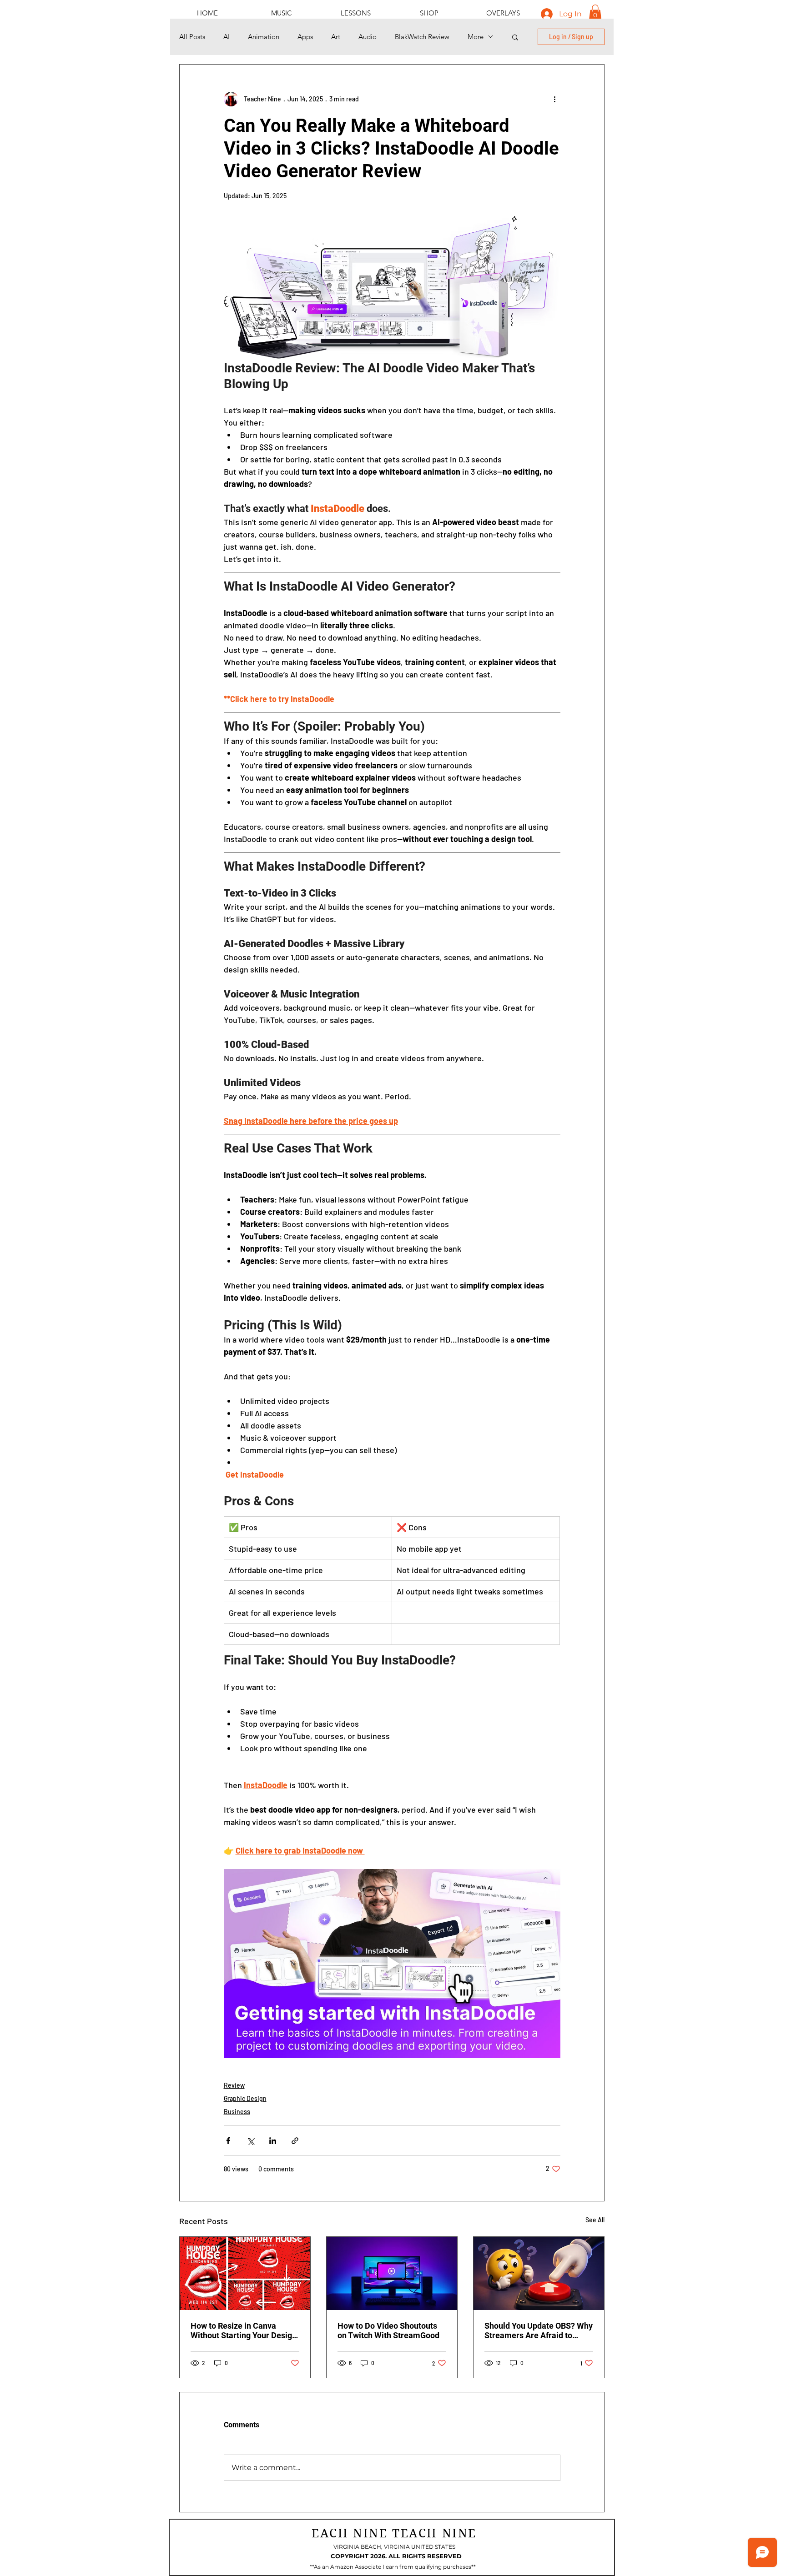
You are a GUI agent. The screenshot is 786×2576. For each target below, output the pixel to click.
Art (336, 37)
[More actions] (555, 99)
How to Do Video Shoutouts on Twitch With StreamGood (388, 2330)
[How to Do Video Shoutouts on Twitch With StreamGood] (392, 2273)
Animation (264, 37)
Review (234, 2085)
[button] (595, 13)
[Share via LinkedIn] (273, 2141)
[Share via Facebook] (228, 2141)
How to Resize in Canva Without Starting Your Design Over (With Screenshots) (244, 2330)
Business (237, 2112)
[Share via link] (295, 2141)
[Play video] (392, 1964)
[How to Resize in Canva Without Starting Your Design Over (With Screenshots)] (245, 2273)
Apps (305, 37)
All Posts (192, 37)
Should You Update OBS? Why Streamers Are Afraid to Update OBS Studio (539, 2330)
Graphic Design (245, 2098)
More (476, 37)
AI (227, 37)
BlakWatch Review (422, 37)
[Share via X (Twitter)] (250, 2141)
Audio (368, 37)
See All (595, 2220)
